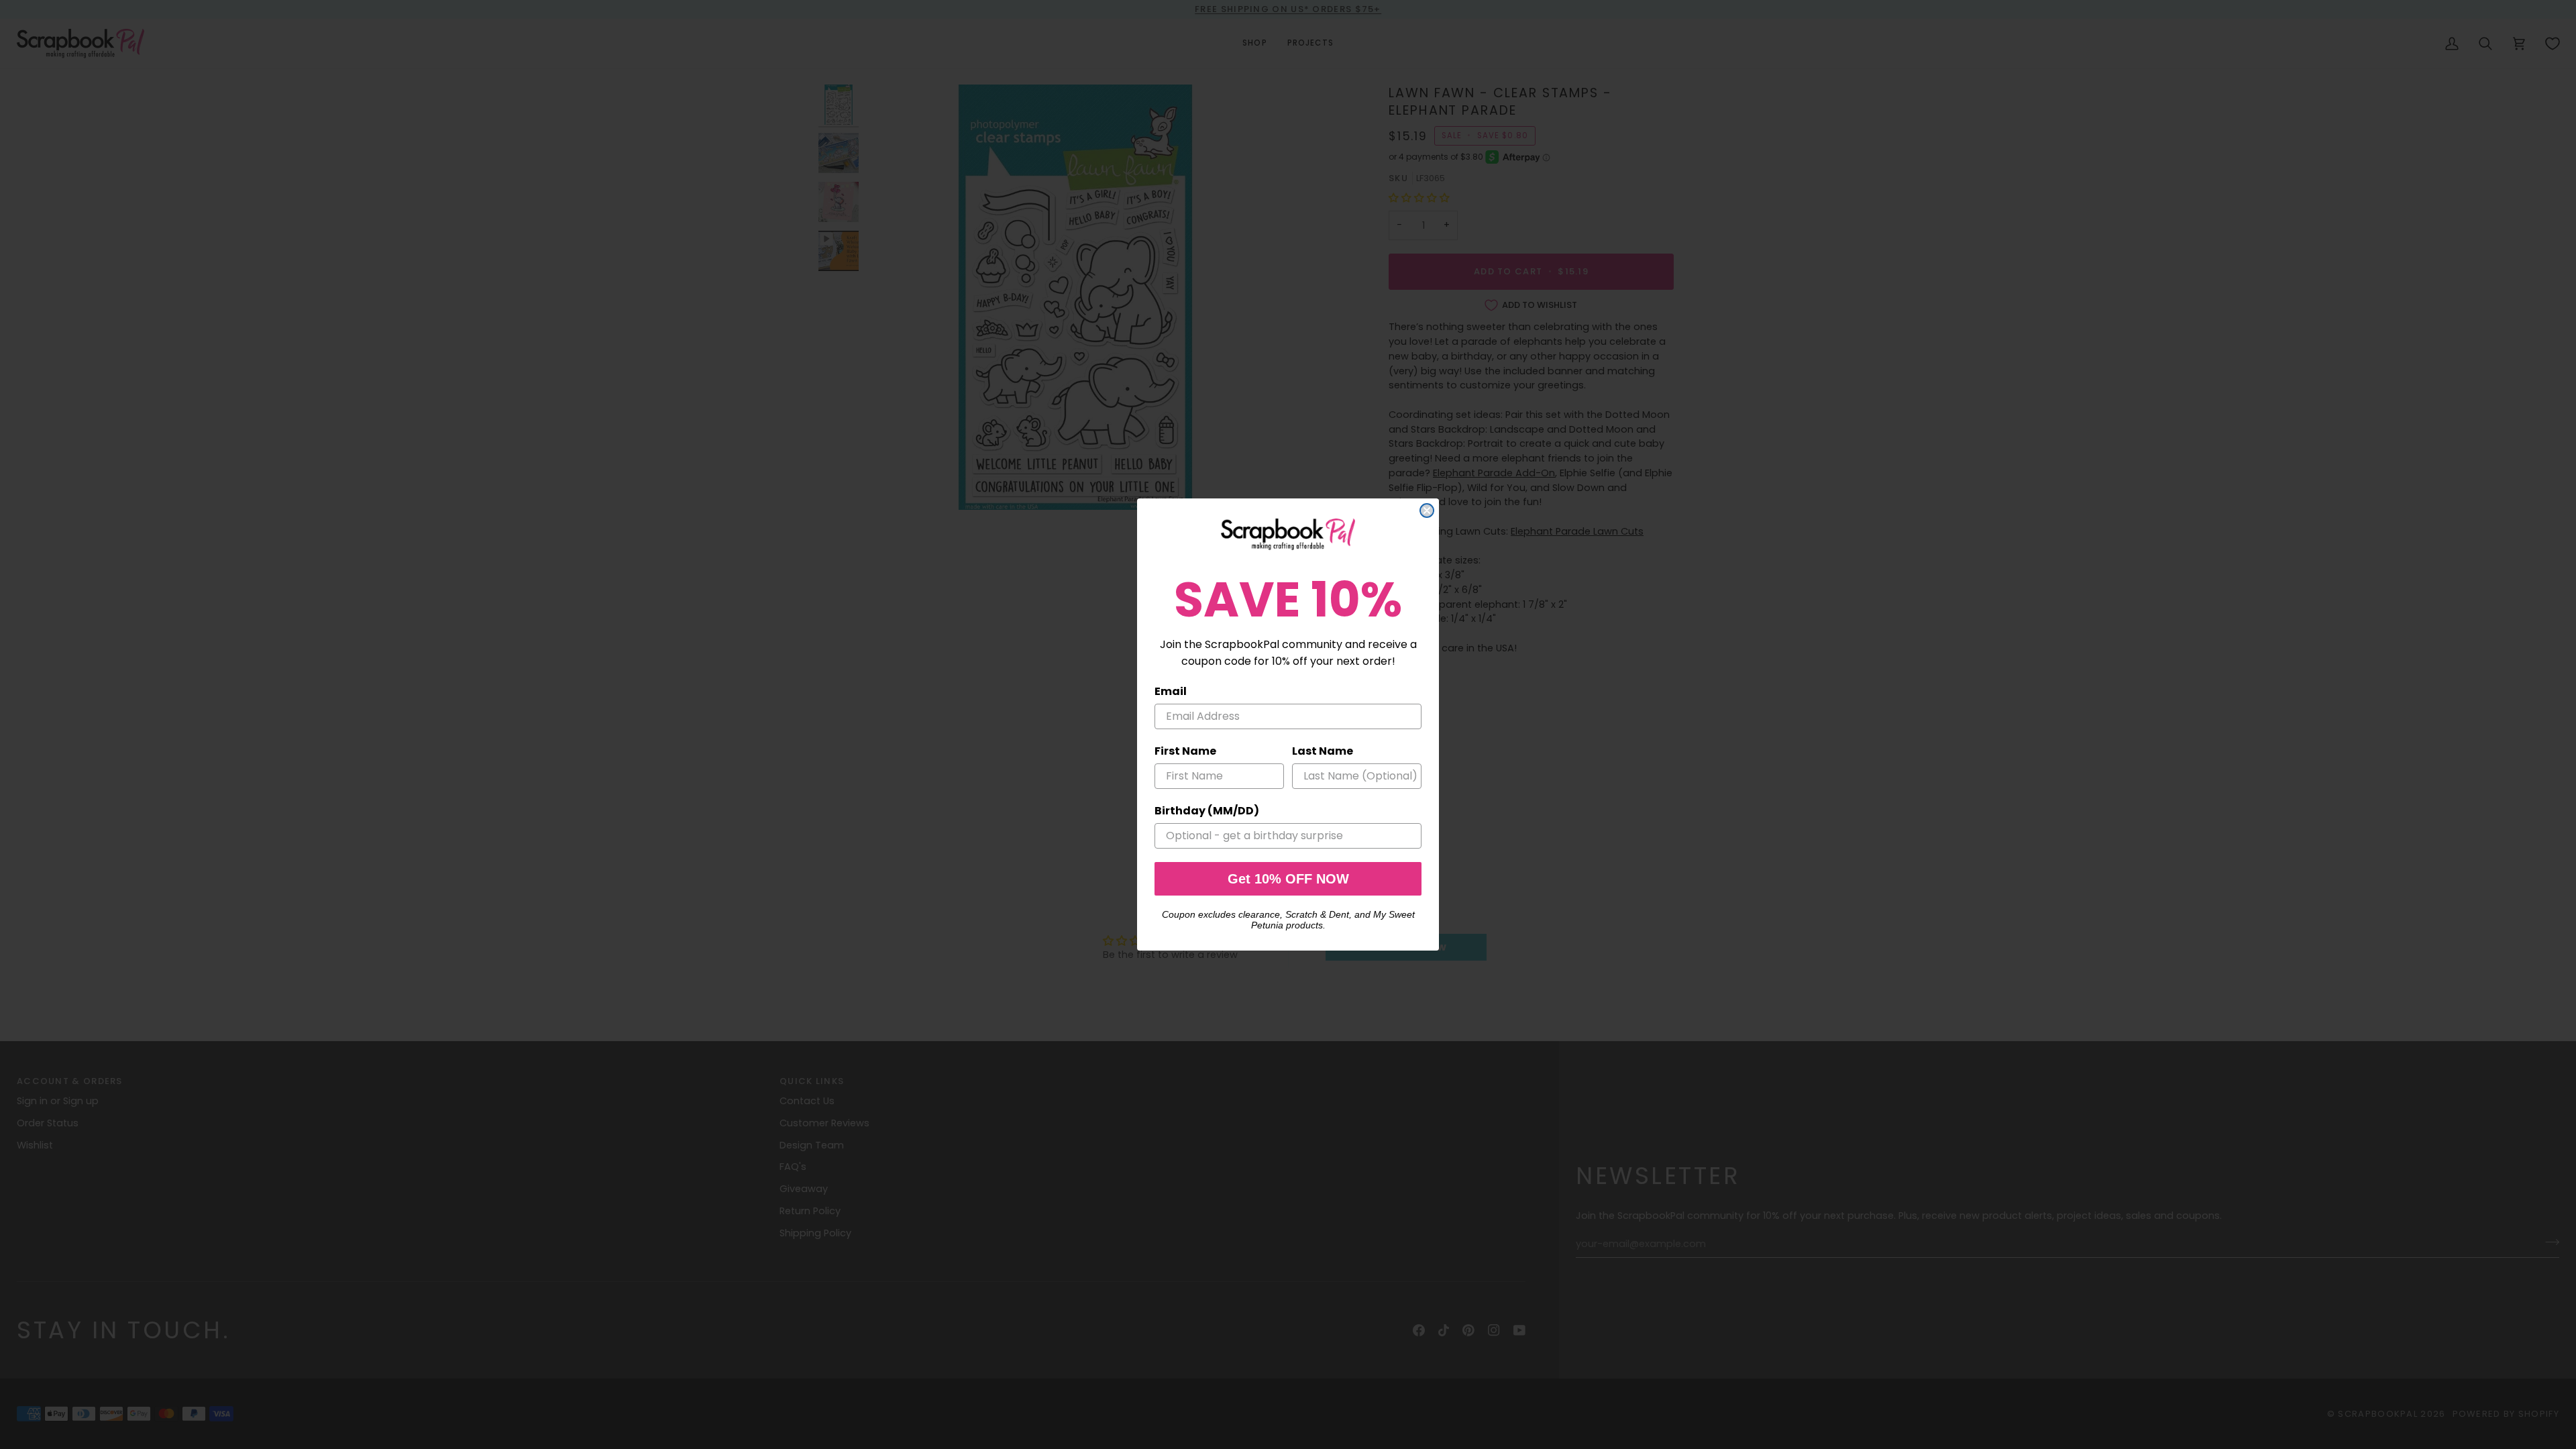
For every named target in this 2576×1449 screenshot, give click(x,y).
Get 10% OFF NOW (1288, 879)
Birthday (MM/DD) (1207, 811)
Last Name (1323, 751)
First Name (1185, 751)
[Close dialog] (1427, 511)
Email (1171, 691)
